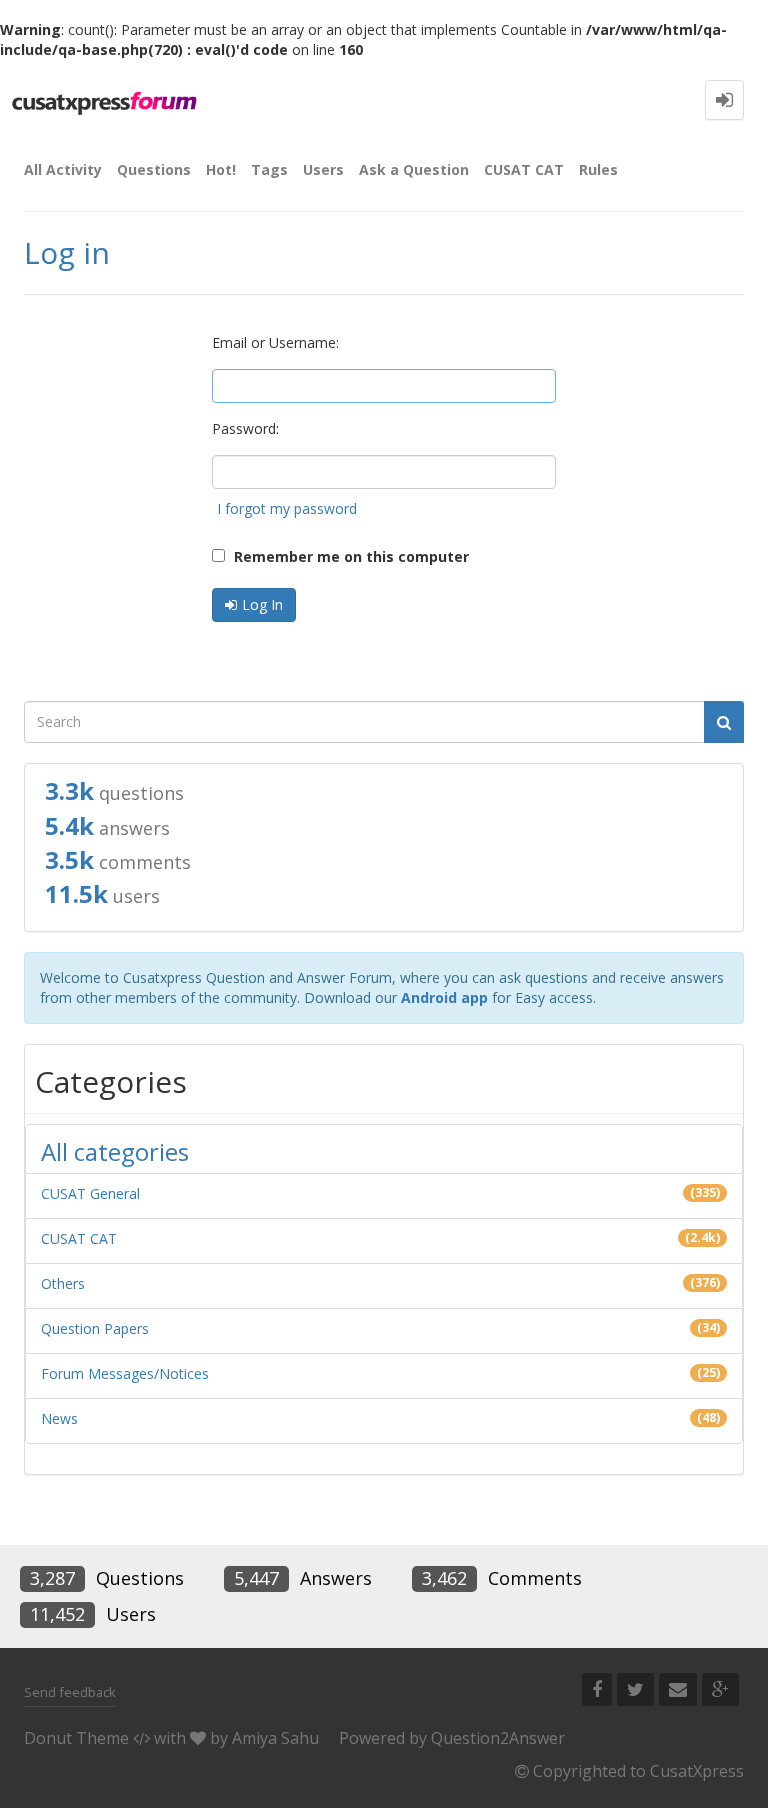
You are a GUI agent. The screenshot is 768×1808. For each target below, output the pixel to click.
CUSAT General (90, 1193)
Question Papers (95, 1328)
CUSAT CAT (524, 169)
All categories (115, 1151)
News (59, 1418)
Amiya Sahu (275, 1738)
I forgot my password (287, 508)
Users (323, 169)
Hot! (221, 169)
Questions (154, 169)
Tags (269, 169)
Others (63, 1283)
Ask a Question (414, 169)
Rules (598, 169)
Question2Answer (498, 1738)
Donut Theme (76, 1738)
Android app (444, 997)
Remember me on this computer (349, 556)
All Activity (63, 169)
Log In (262, 604)
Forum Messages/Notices (125, 1373)
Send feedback (70, 1692)
